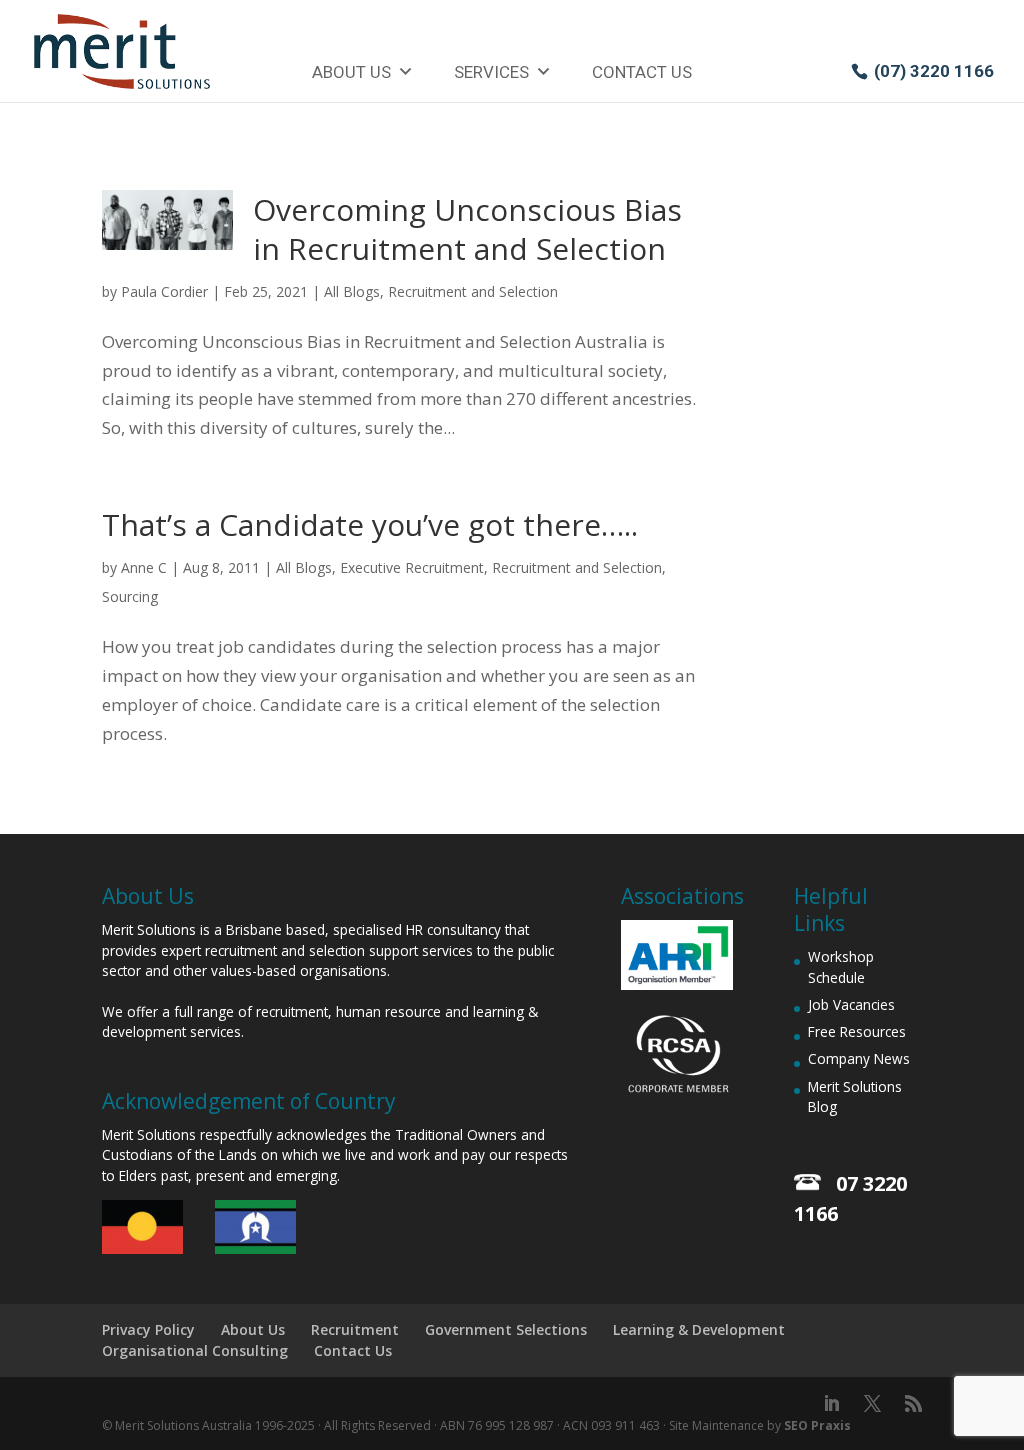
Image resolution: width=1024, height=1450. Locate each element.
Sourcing (130, 596)
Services (491, 72)
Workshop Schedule (841, 966)
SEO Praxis (817, 1425)
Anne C (144, 567)
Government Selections (506, 1329)
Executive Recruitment (412, 567)
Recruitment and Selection (473, 291)
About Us (351, 72)
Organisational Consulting (195, 1350)
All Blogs (352, 291)
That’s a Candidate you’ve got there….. (370, 524)
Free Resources (857, 1031)
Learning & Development (699, 1329)
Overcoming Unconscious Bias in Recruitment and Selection (467, 229)
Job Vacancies (851, 1004)
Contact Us (642, 72)
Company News (859, 1058)
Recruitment (355, 1329)
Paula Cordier (164, 291)
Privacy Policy (148, 1329)
